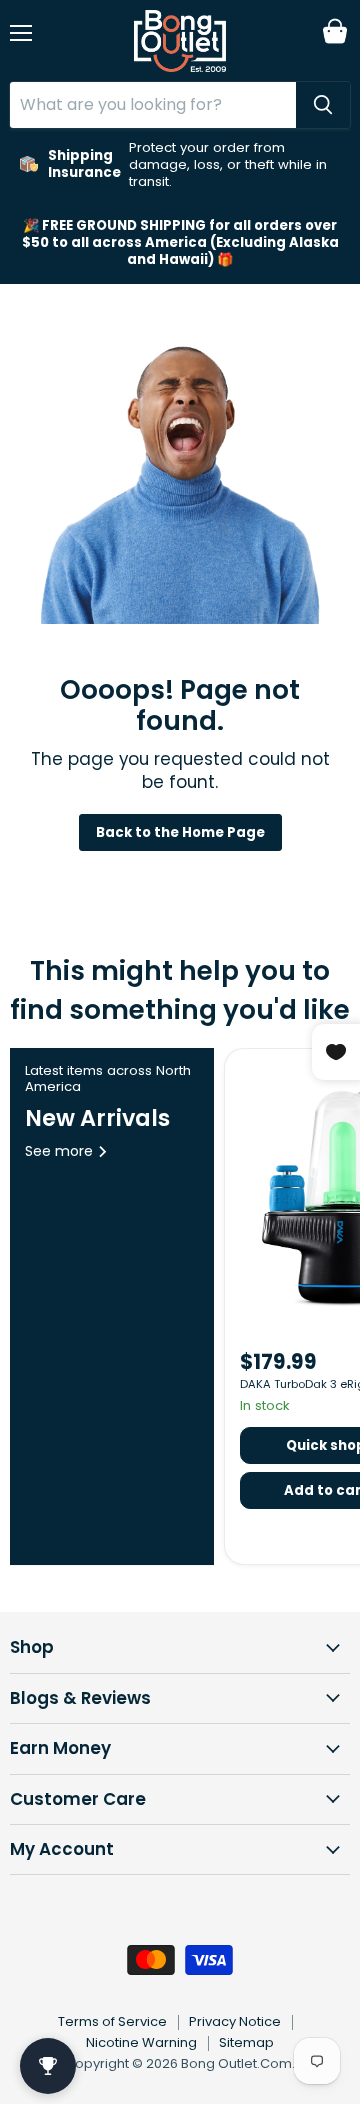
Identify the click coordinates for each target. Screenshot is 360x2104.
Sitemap (246, 2042)
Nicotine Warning (141, 2042)
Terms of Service (112, 2021)
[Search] (323, 105)
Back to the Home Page (180, 832)
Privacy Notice (235, 2021)
